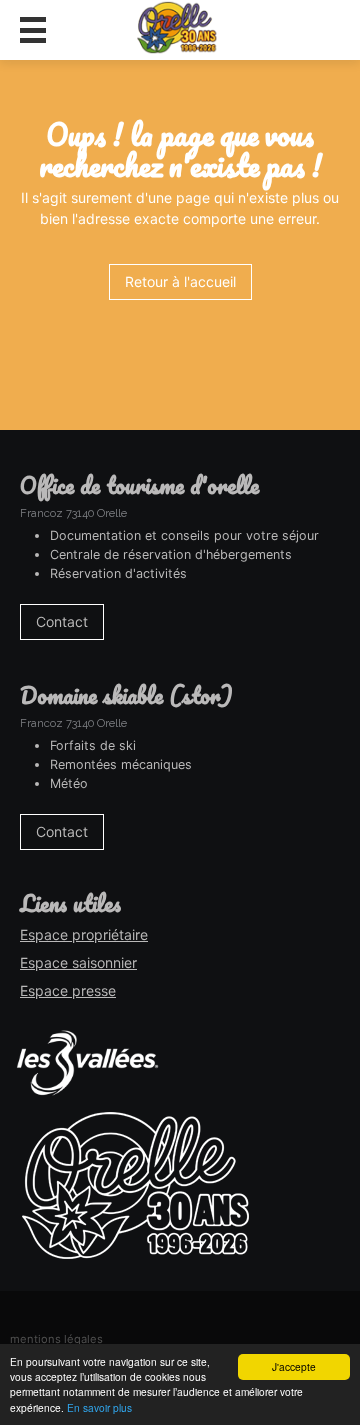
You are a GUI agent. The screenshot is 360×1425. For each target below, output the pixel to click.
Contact (62, 621)
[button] (33, 30)
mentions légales (56, 1339)
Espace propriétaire (84, 934)
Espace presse (68, 990)
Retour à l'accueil (180, 281)
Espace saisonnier (78, 962)
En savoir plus (99, 1407)
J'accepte (294, 1366)
